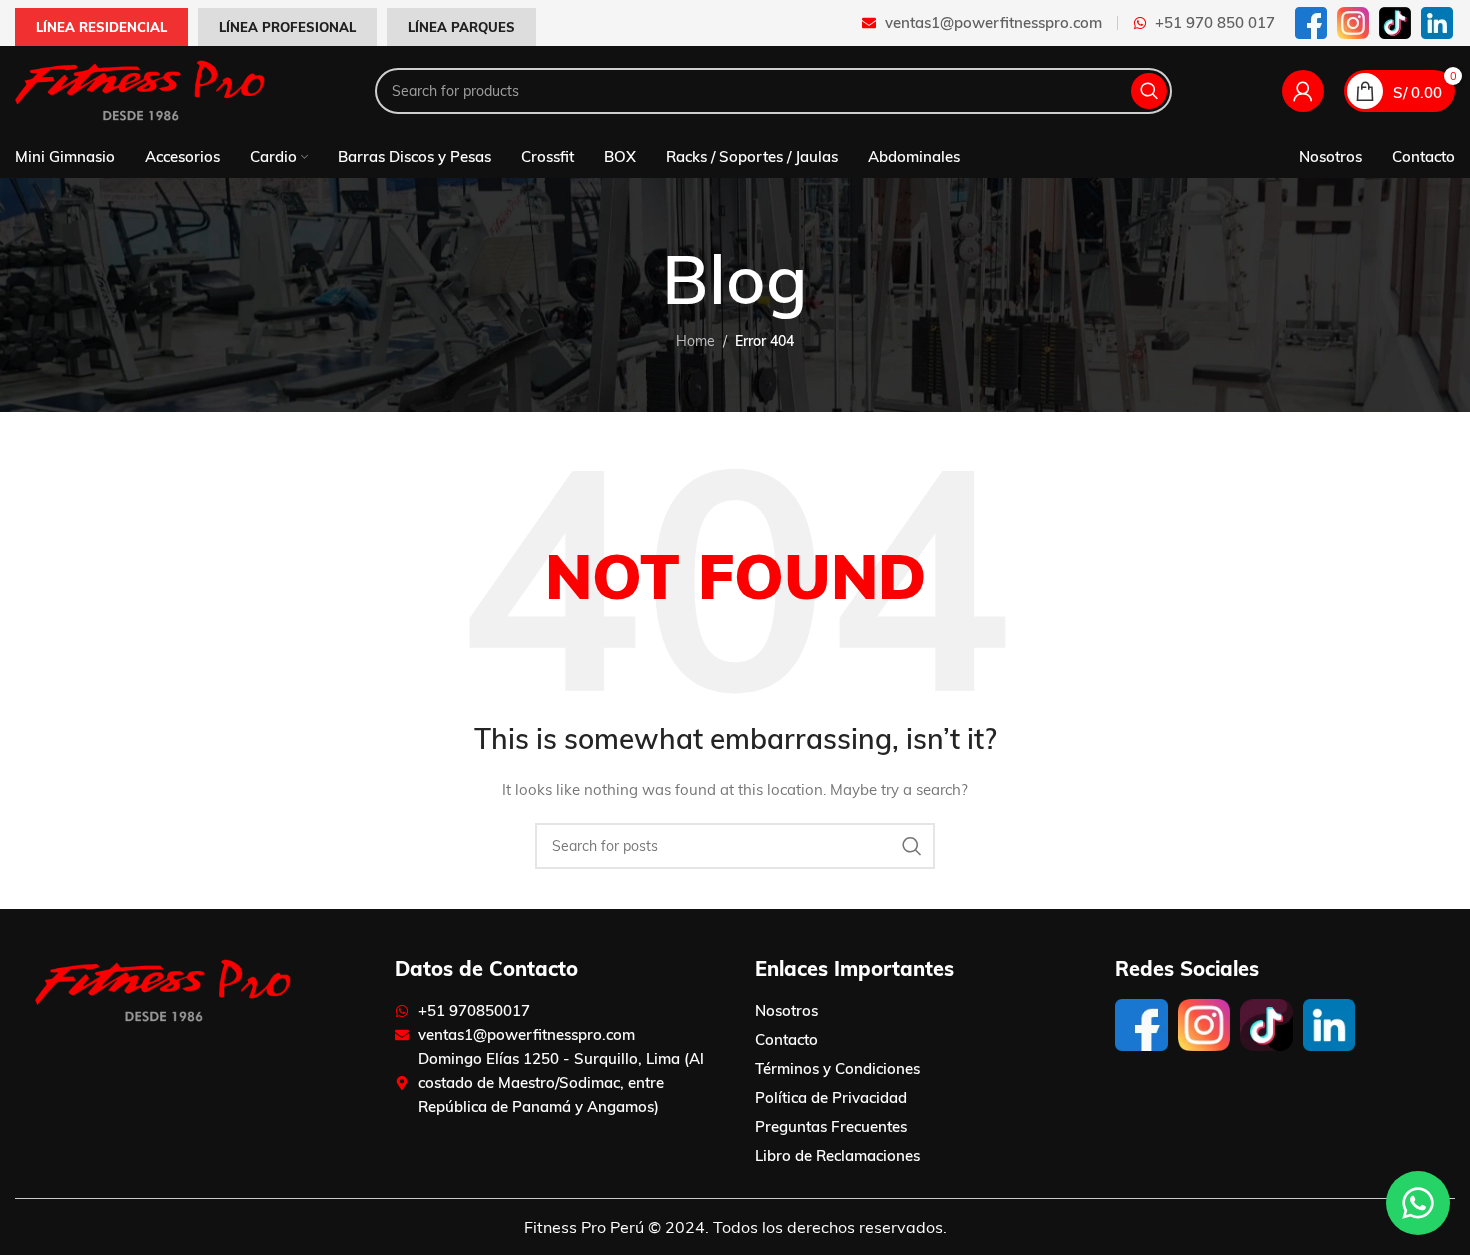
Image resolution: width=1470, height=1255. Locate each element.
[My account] (1303, 91)
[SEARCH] (1149, 91)
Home (695, 341)
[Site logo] (140, 90)
